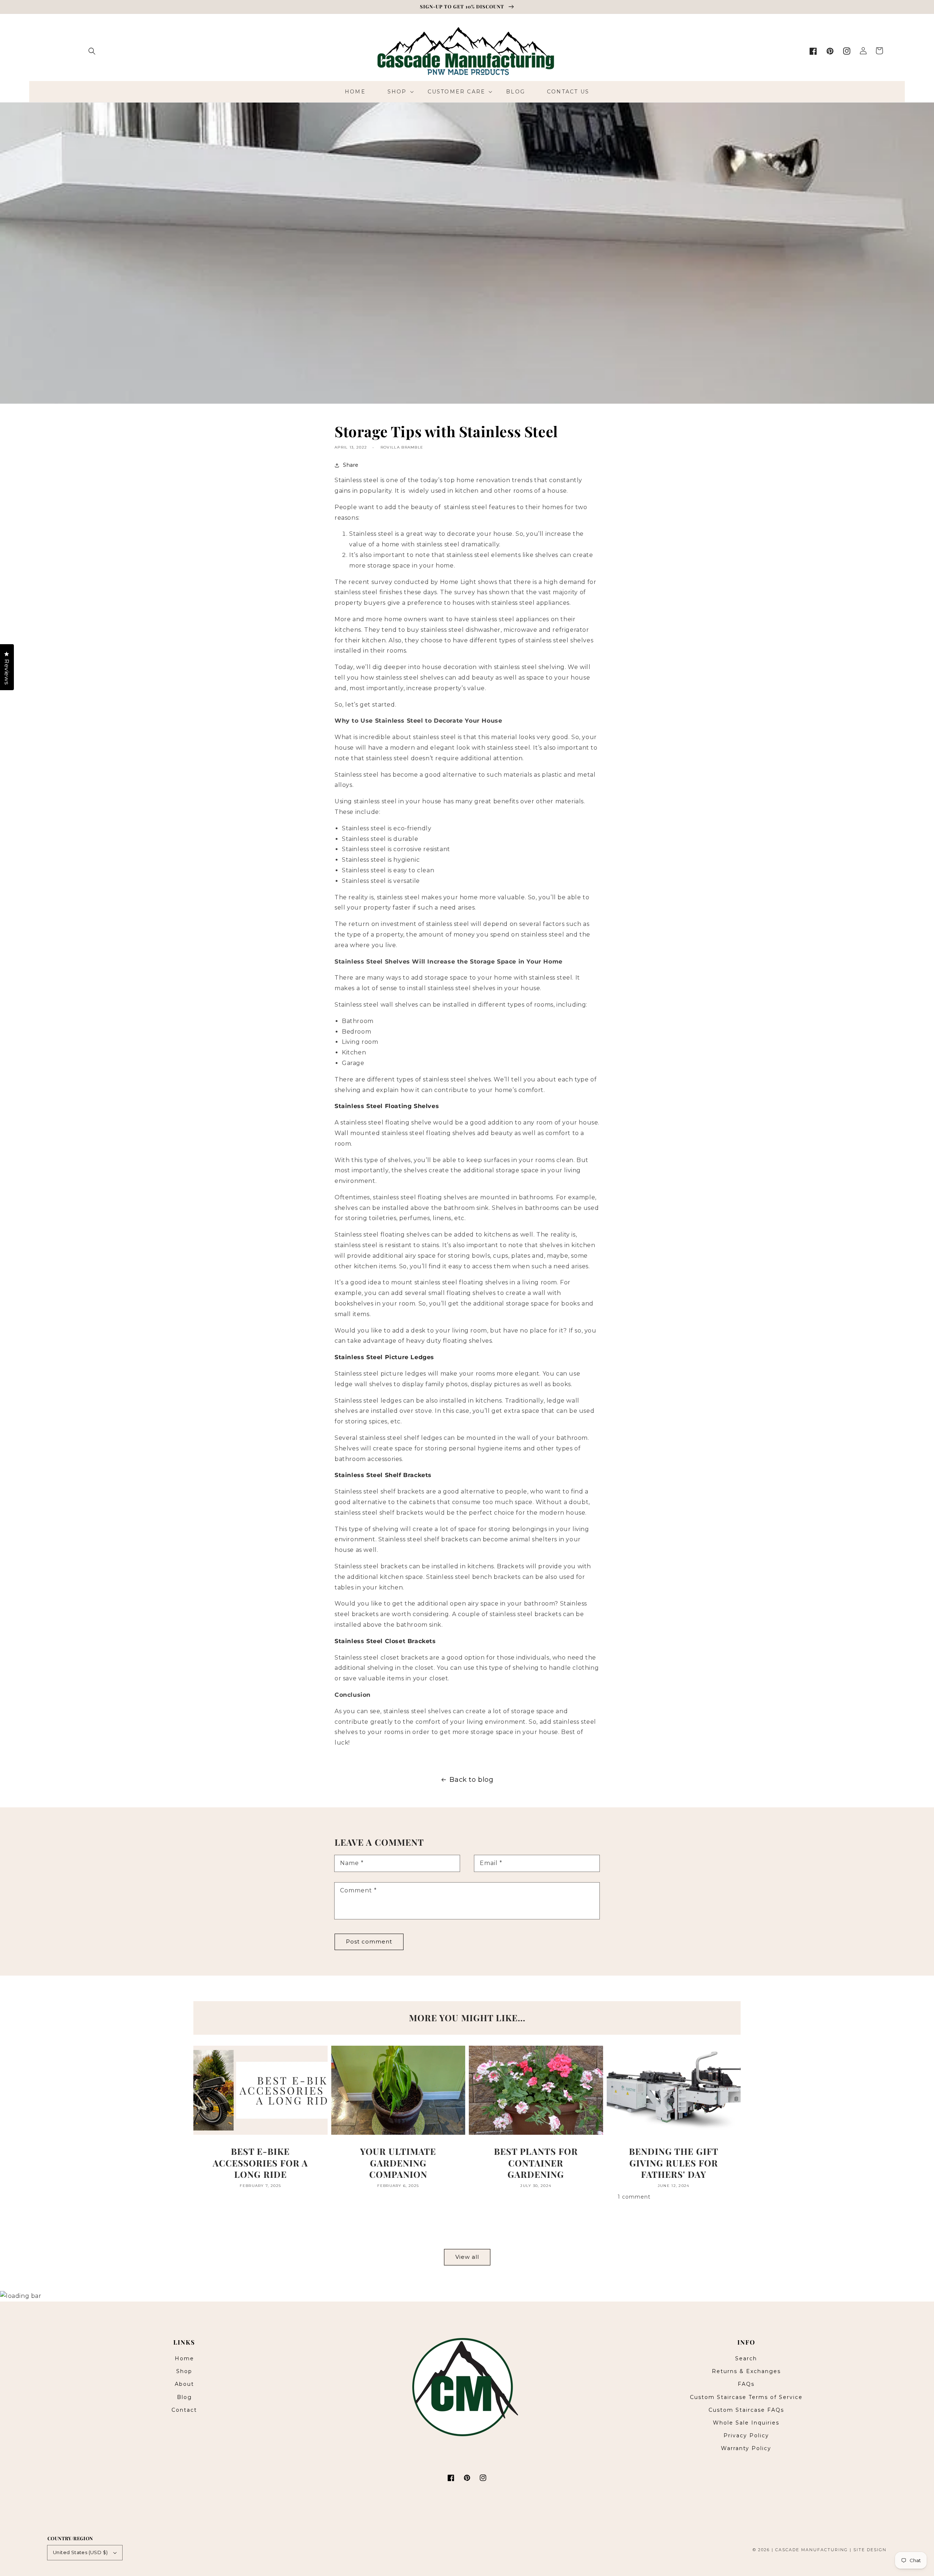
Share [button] (351, 465)
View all (467, 2257)
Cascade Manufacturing (812, 2550)
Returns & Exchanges (746, 2371)
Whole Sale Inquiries (746, 2423)
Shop (184, 2371)
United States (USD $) (80, 2552)
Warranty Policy (746, 2448)
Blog (184, 2397)
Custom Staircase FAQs (746, 2410)
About (184, 2384)
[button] (92, 51)
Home (184, 2358)
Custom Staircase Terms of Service (746, 2397)
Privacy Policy (746, 2435)
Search (746, 2358)
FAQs (746, 2384)
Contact (184, 2410)
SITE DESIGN (870, 2550)
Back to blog (471, 1780)
